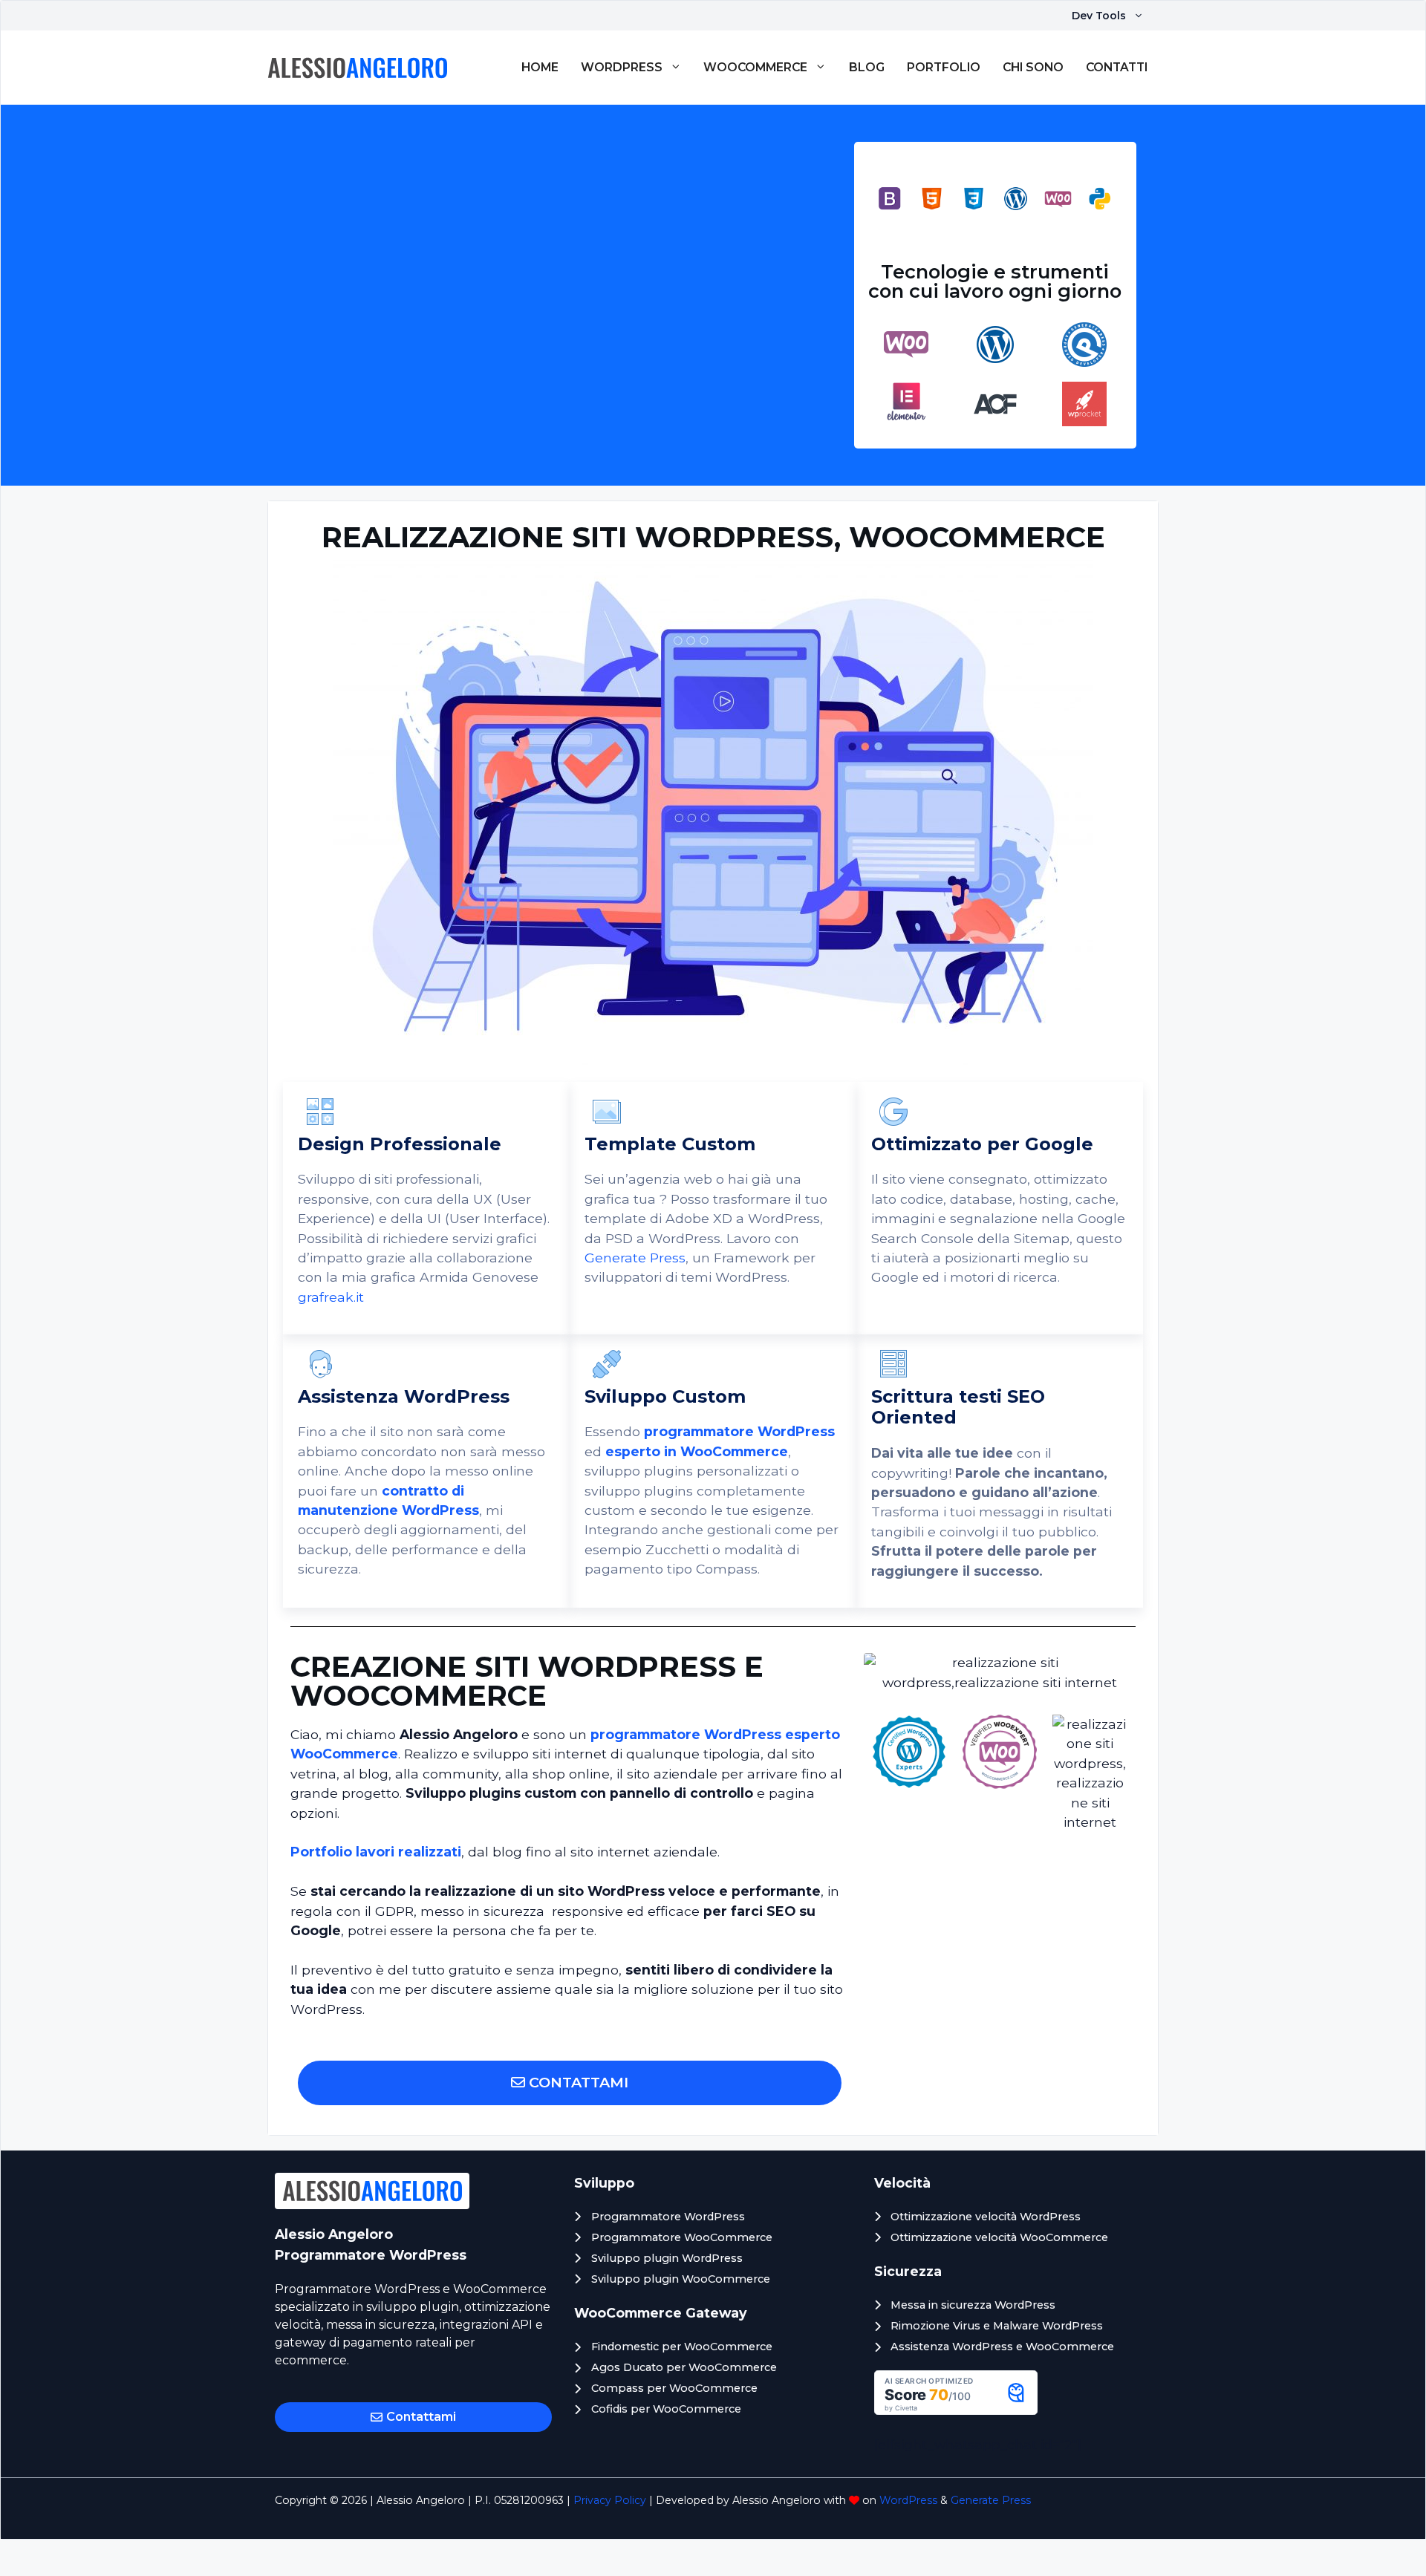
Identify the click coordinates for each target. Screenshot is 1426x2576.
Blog (867, 67)
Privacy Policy (610, 2500)
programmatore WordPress (739, 1431)
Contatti (1117, 67)
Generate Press (635, 1258)
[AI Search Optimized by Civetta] (956, 2410)
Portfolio (944, 67)
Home (540, 67)
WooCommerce (755, 67)
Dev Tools (1099, 16)
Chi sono (1033, 67)
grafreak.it (331, 1297)
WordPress (622, 67)
